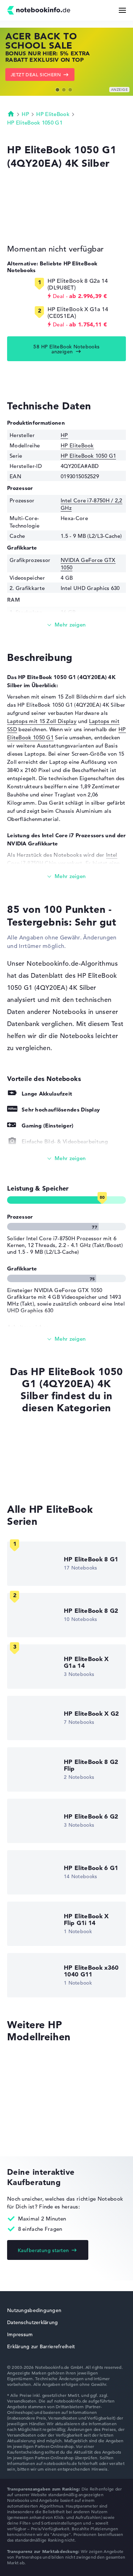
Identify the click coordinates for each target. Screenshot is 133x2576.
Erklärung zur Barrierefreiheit (41, 2346)
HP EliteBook (53, 114)
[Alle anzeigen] (66, 1159)
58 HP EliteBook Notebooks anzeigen (66, 349)
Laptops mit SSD (28, 1438)
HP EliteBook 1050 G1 (35, 123)
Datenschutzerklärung (33, 2322)
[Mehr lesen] (66, 625)
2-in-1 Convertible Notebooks (45, 1479)
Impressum (20, 2334)
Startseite (11, 114)
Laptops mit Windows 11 (38, 1452)
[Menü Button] (122, 10)
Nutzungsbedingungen (34, 2310)
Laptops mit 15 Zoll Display (42, 721)
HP (25, 114)
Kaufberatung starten (43, 2250)
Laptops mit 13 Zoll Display (42, 1465)
